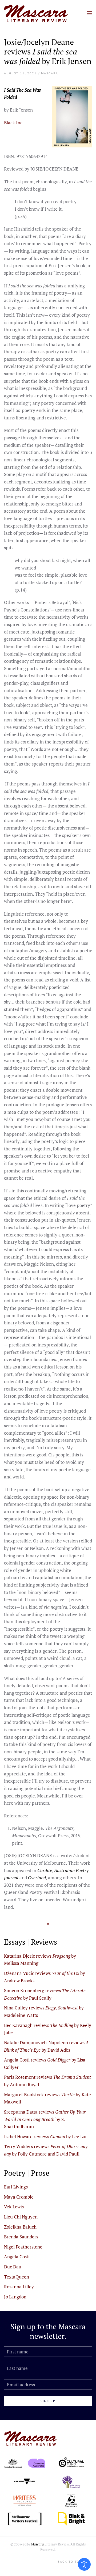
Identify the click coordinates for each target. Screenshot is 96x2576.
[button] (89, 13)
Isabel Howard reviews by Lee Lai (45, 2137)
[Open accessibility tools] (84, 2564)
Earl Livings (16, 2187)
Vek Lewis (14, 2207)
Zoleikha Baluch (20, 2227)
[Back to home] (36, 13)
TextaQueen (17, 2277)
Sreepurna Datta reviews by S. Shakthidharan (45, 2119)
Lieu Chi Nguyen (21, 2217)
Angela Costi (17, 2257)
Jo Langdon (15, 2297)
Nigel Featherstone (23, 2247)
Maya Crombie (19, 2197)
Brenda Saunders (21, 2237)
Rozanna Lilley (19, 2287)
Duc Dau (13, 2267)
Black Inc (13, 123)
